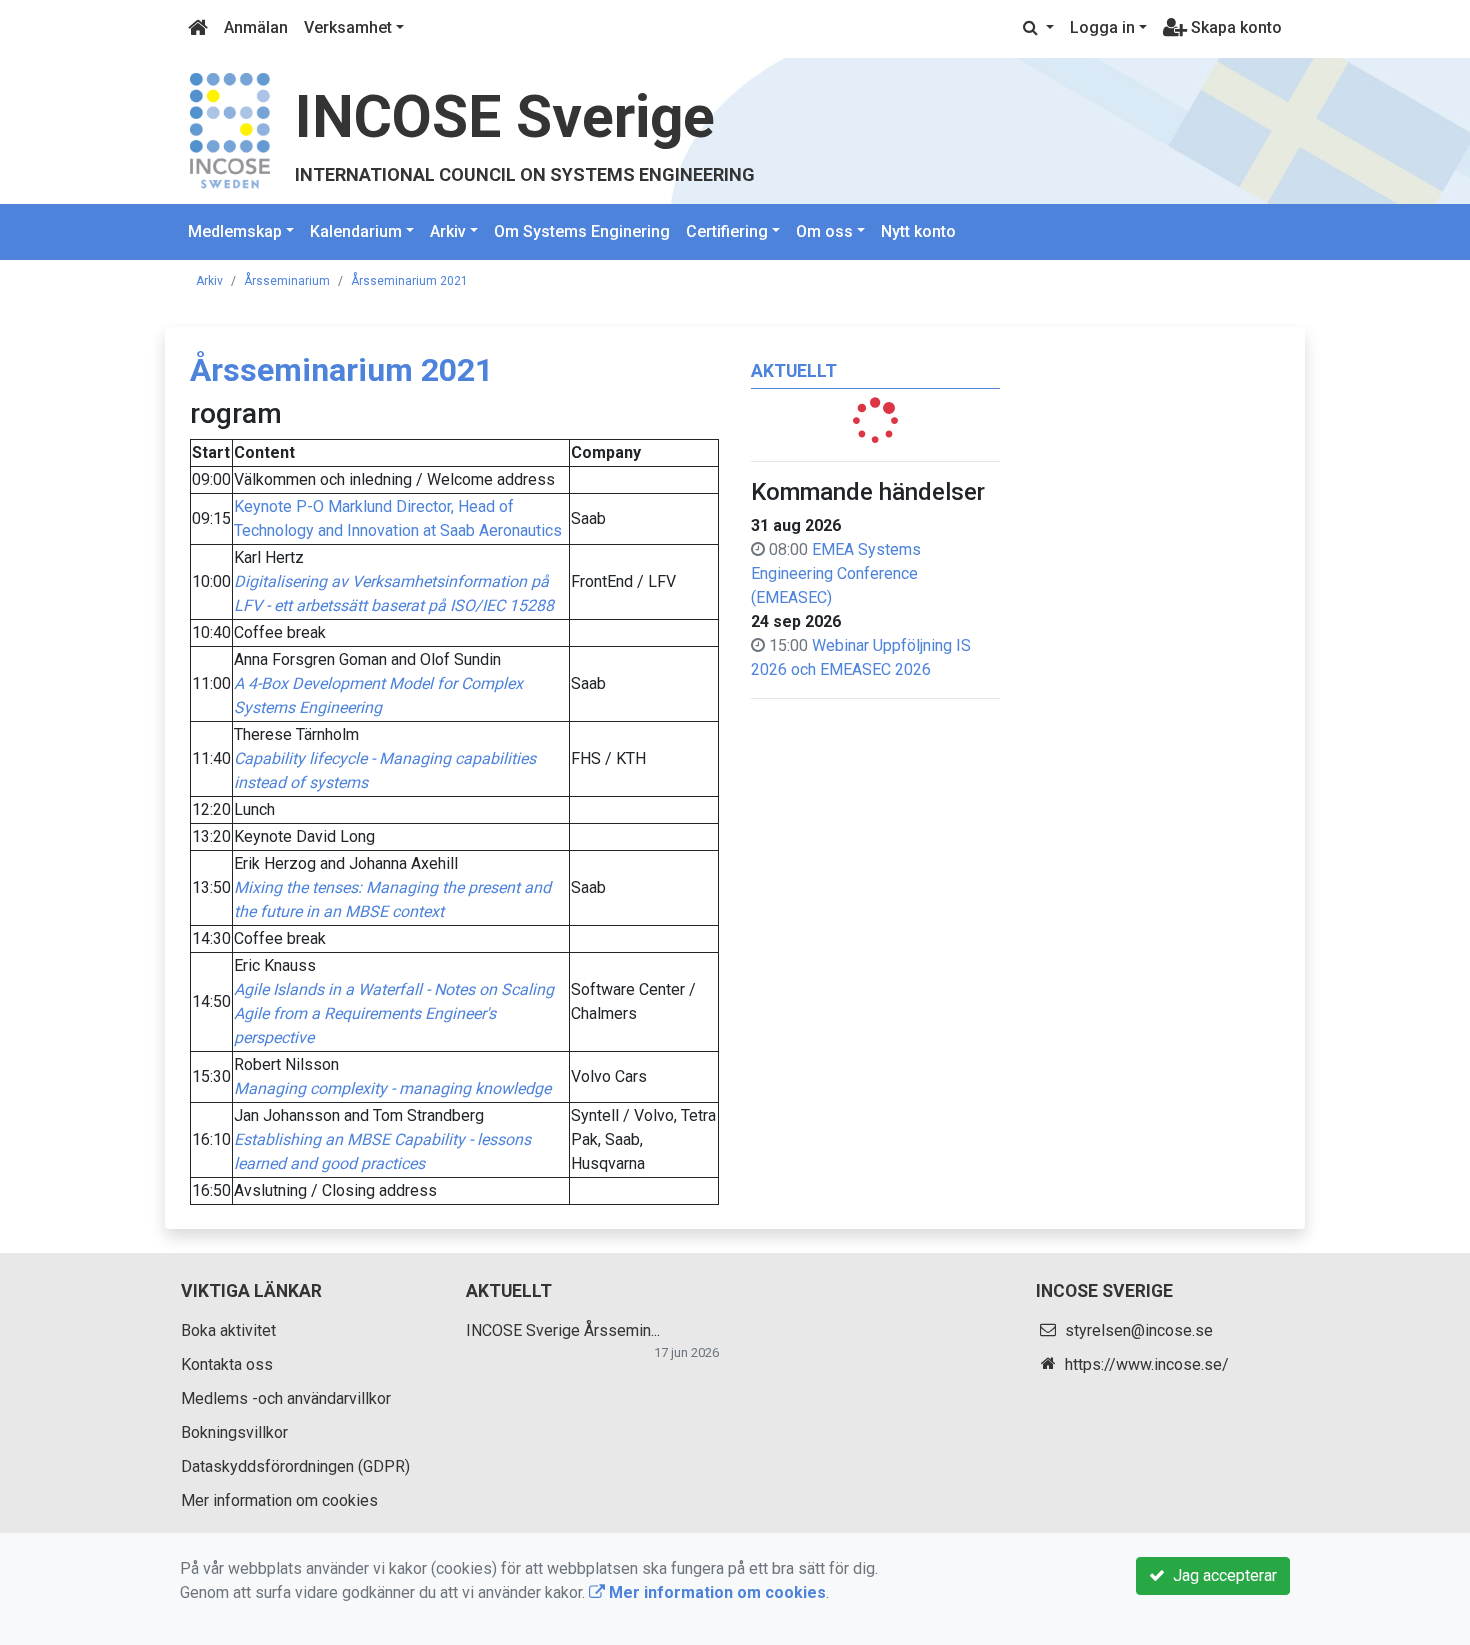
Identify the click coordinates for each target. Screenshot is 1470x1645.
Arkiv (448, 231)
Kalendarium (356, 231)
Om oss (824, 231)
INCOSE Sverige (505, 116)
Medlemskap (235, 231)
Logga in (1102, 27)
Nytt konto (918, 231)
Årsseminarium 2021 (409, 281)
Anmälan (256, 27)
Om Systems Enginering (582, 231)
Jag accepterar (1221, 1575)
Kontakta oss (227, 1364)
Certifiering (727, 231)
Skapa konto (1234, 27)
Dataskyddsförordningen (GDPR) (295, 1466)
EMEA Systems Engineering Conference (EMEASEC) (836, 573)
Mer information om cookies (279, 1500)
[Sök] (1038, 28)
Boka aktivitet (228, 1330)
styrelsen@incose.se (1139, 1330)
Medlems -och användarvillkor (286, 1398)
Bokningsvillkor (234, 1432)
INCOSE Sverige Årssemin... (563, 1330)
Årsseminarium (287, 281)
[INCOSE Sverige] (230, 129)
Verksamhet (348, 27)
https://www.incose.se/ (1147, 1364)
